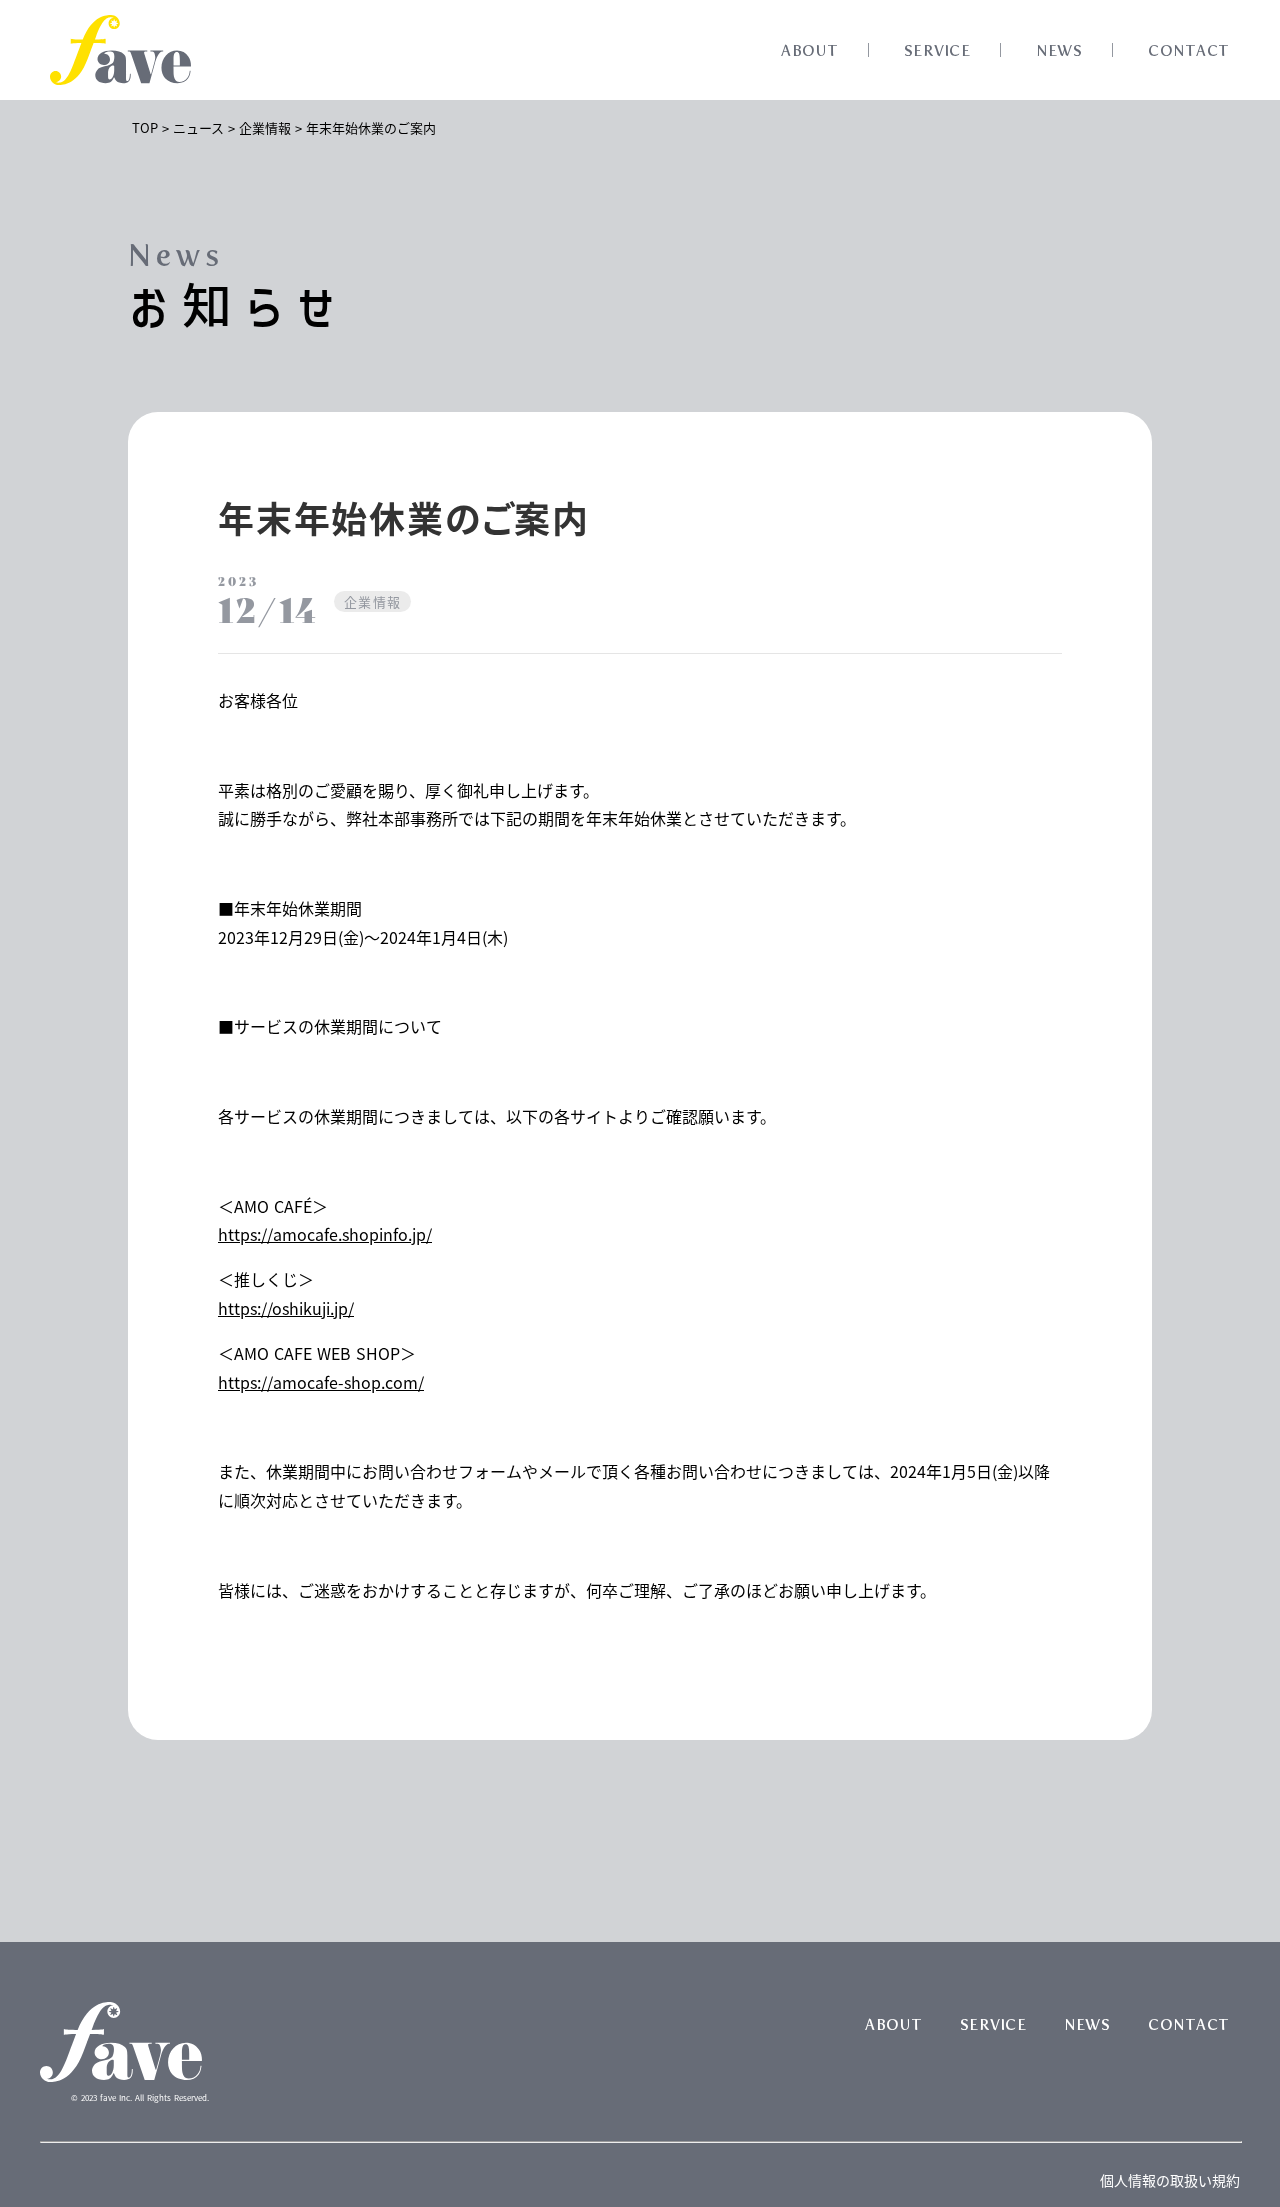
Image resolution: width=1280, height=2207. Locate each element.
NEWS (1059, 51)
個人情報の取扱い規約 (1170, 2180)
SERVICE (937, 51)
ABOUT (810, 51)
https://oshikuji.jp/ (286, 1308)
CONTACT (1189, 51)
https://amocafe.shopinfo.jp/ (325, 1234)
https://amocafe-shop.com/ (321, 1382)
